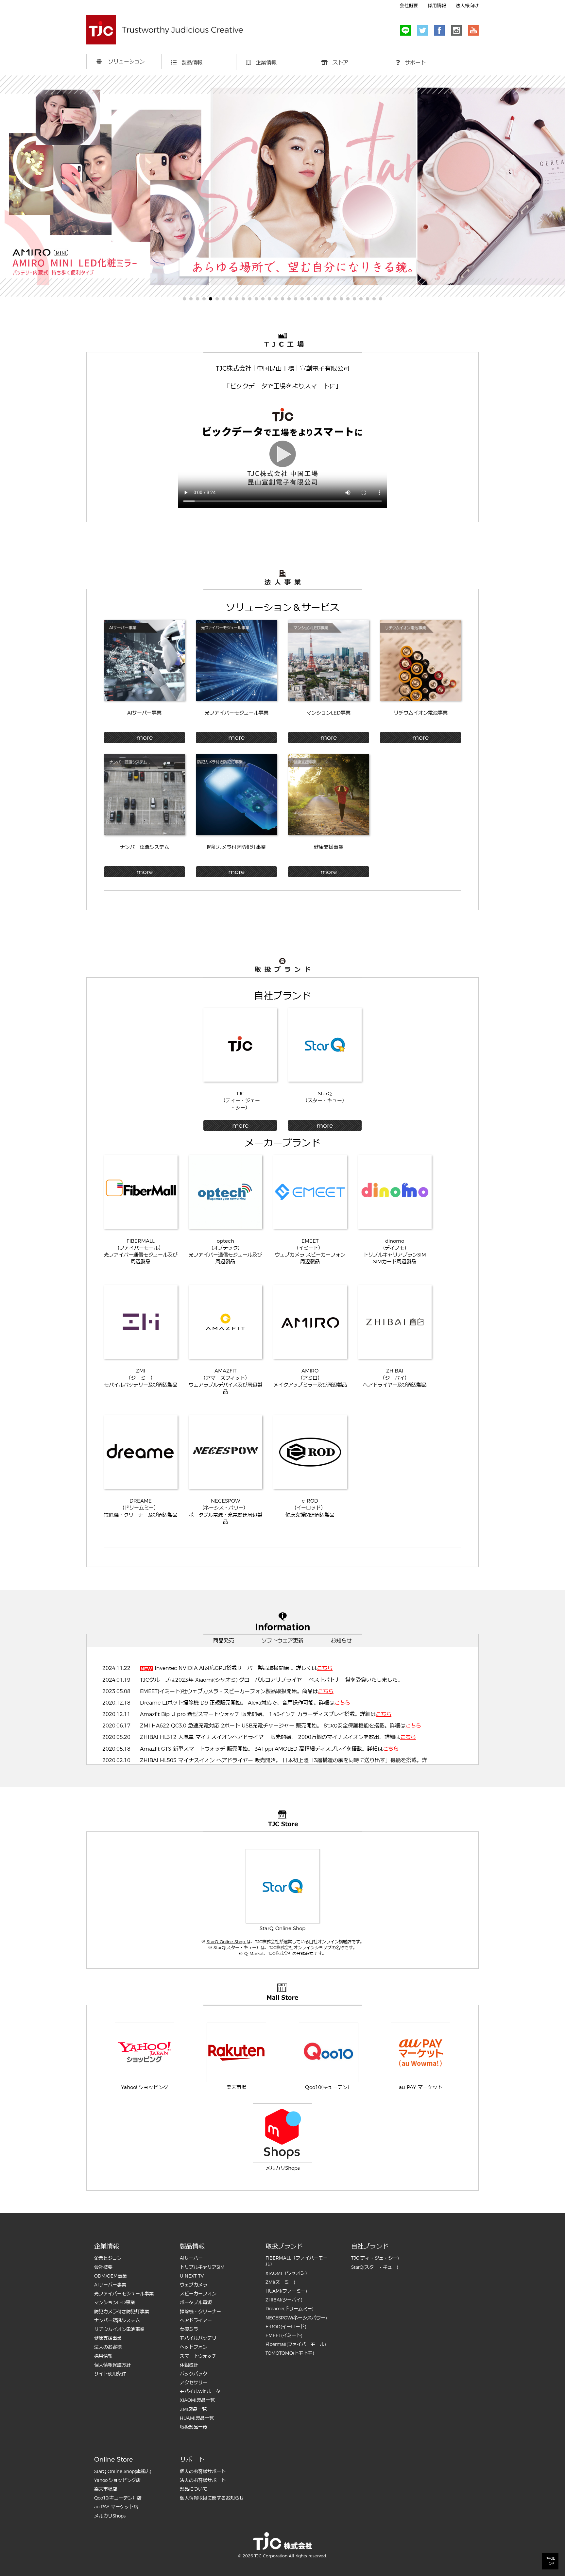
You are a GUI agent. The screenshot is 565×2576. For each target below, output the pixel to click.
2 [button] (191, 299)
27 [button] (354, 299)
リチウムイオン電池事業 (119, 2329)
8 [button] (230, 299)
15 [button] (276, 299)
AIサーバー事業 (110, 2285)
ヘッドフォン (194, 2347)
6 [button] (217, 299)
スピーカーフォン (198, 2294)
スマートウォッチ (198, 2356)
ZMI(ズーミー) (280, 2282)
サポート (413, 63)
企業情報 (264, 63)
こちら (325, 1668)
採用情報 (437, 6)
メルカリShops (110, 2516)
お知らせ (341, 1641)
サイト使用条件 (110, 2374)
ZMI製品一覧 (193, 2409)
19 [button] (302, 299)
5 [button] (211, 299)
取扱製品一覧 (194, 2427)
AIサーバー (191, 2258)
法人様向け (467, 6)
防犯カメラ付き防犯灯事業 (122, 2312)
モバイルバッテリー (200, 2338)
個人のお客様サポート (203, 2471)
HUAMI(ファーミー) (286, 2291)
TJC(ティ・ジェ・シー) (375, 2258)
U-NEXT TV (192, 2276)
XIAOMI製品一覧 (197, 2400)
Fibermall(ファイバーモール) (296, 2344)
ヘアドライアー (196, 2320)
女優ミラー (191, 2329)
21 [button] (315, 299)
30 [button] (374, 299)
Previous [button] (20, 180)
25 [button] (341, 299)
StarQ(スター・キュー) (375, 2267)
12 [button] (256, 299)
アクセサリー (194, 2382)
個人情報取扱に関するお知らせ (212, 2498)
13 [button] (263, 299)
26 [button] (348, 299)
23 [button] (328, 299)
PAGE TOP (550, 2561)
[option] (282, 186)
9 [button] (237, 299)
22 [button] (322, 299)
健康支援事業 (108, 2338)
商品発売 (224, 1641)
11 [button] (250, 299)
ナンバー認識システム (117, 2320)
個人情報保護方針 (112, 2365)
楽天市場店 (106, 2489)
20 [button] (309, 299)
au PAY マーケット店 (116, 2507)
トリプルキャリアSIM (202, 2267)
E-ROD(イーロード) (286, 2327)
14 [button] (269, 299)
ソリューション (123, 62)
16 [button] (282, 299)
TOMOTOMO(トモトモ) (290, 2353)
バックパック (194, 2374)
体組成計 (189, 2365)
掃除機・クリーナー (200, 2312)
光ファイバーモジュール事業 (124, 2294)
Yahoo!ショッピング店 (117, 2480)
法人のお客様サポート (203, 2480)
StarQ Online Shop (227, 1942)
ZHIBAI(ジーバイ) (284, 2300)
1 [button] (184, 299)
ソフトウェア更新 (282, 1641)
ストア (338, 63)
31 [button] (381, 299)
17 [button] (289, 299)
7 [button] (224, 299)
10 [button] (243, 299)
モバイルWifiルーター (202, 2391)
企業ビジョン (108, 2258)
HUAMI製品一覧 (197, 2418)
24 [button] (335, 299)
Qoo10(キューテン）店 (118, 2498)
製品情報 (190, 63)
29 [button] (368, 299)
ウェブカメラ (194, 2285)
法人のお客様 (108, 2347)
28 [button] (361, 299)
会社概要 (409, 6)
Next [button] (545, 180)
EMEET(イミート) (284, 2335)
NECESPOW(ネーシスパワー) (296, 2318)
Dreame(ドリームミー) (289, 2309)
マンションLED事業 (115, 2302)
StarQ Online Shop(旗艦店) (123, 2471)
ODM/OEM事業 (111, 2276)
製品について (194, 2489)
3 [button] (197, 299)
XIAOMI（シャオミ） (288, 2273)
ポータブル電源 (196, 2302)
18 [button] (296, 299)
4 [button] (204, 299)
